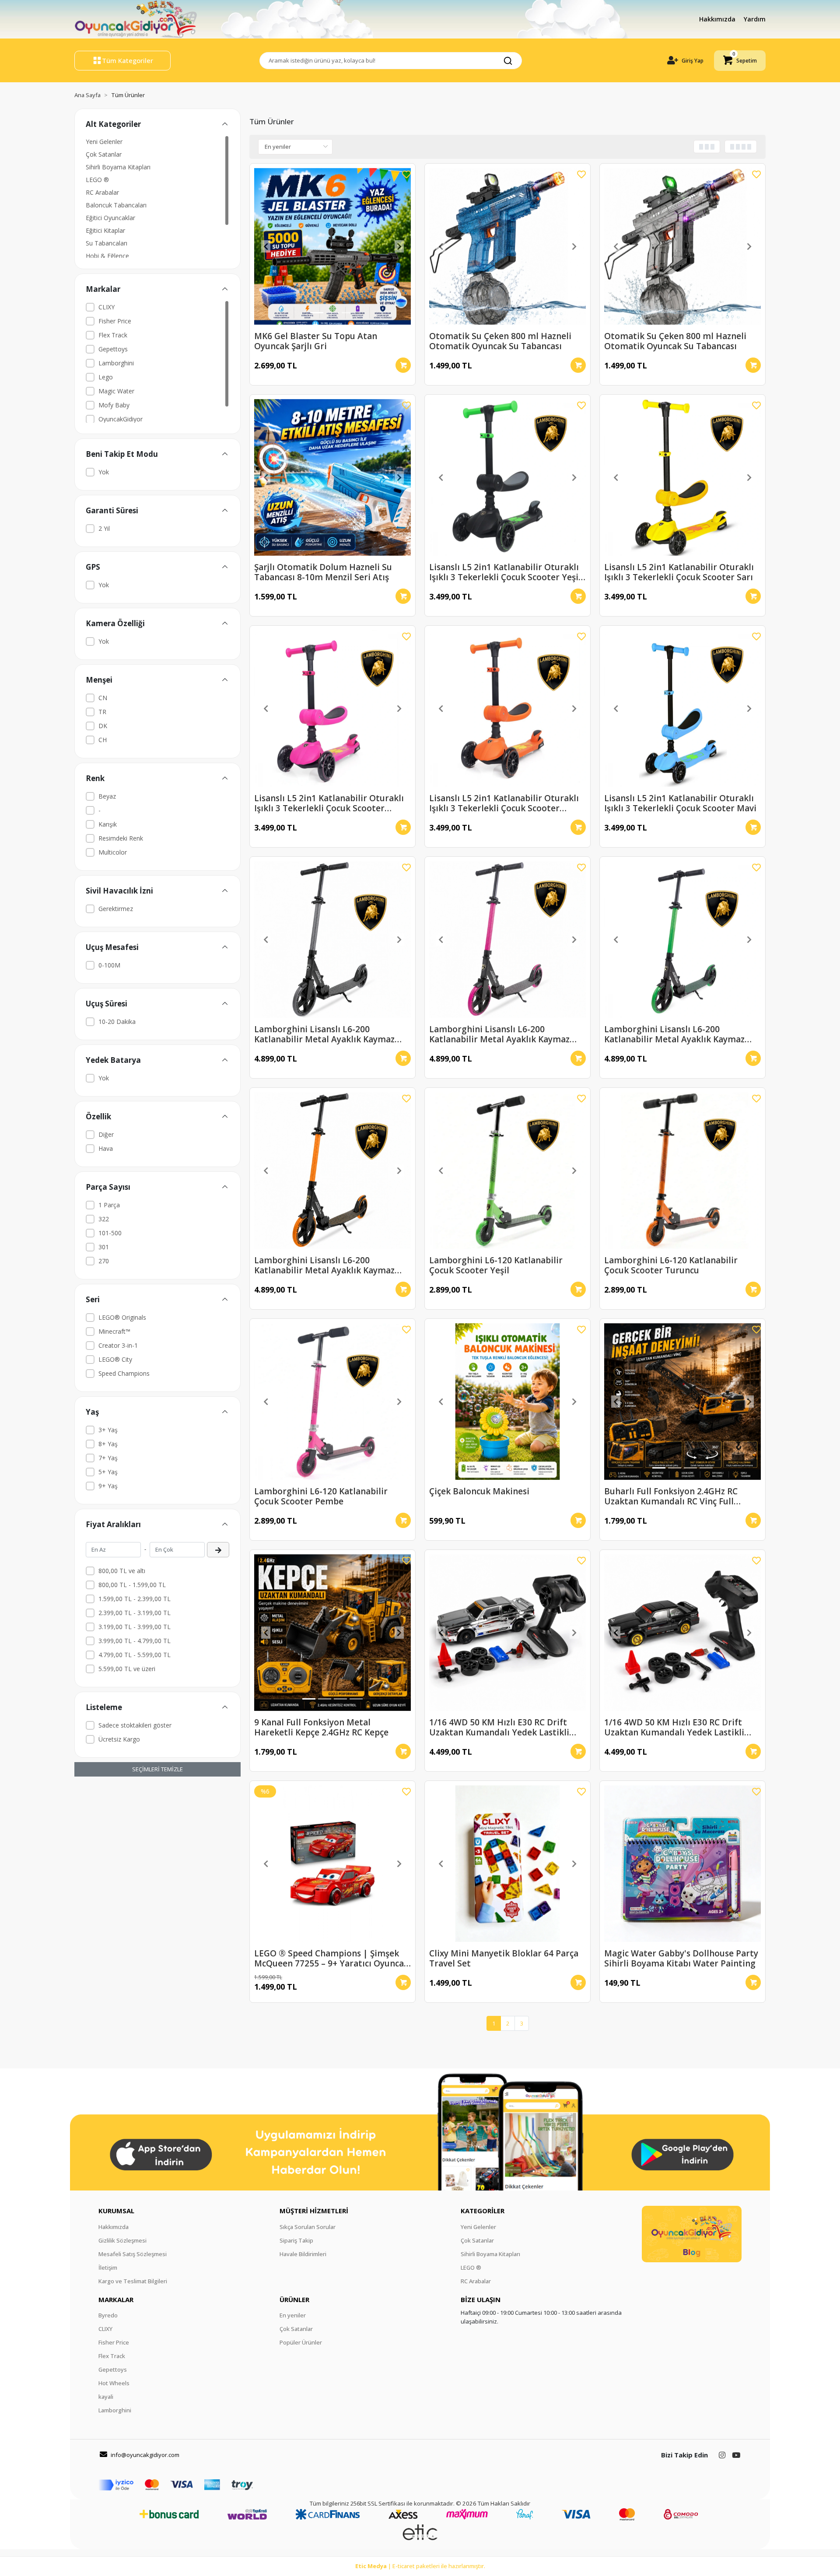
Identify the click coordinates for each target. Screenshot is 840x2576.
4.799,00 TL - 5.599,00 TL (135, 1655)
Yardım (755, 19)
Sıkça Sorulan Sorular (308, 2227)
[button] (740, 61)
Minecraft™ (114, 1331)
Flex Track (113, 335)
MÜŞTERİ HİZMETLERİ (314, 2211)
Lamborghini (116, 363)
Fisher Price (115, 321)
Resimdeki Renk (121, 838)
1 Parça (109, 1205)
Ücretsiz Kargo (119, 1739)
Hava (106, 1148)
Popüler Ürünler (301, 2342)
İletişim (108, 2268)
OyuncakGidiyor (121, 419)
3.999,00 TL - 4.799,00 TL (135, 1641)
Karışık (108, 824)
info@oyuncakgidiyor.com (145, 2455)
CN (103, 698)
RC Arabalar (102, 192)
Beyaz (107, 796)
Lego (106, 377)
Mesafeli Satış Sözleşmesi (133, 2254)
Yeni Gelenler (104, 142)
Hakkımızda (718, 19)
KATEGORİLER (483, 2211)
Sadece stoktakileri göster (135, 1725)
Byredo (108, 2315)
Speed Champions (124, 1373)
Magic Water (116, 391)
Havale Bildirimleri (303, 2254)
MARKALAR (116, 2299)
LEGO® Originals (122, 1317)
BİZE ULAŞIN (481, 2299)
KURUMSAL (116, 2211)
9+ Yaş (108, 1486)
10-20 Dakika (117, 1022)
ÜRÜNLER (294, 2299)
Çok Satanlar (104, 154)
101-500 (110, 1233)
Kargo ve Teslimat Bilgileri (133, 2281)
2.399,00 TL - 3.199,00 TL (135, 1613)
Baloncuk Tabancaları (116, 205)
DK (103, 726)
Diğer (106, 1134)
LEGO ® (97, 180)
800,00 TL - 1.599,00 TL (132, 1585)
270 (104, 1261)
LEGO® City (115, 1359)
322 (104, 1219)
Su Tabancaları (107, 243)
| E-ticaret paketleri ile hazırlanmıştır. (420, 2566)
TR (102, 712)
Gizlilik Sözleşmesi (122, 2240)
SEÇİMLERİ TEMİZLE (157, 1769)
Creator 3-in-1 (118, 1345)
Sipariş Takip (296, 2240)
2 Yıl (104, 528)
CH (103, 740)
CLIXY (107, 307)
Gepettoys (113, 349)
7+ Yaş (108, 1458)
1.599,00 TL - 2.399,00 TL (135, 1599)
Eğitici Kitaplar (105, 230)
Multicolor (113, 852)
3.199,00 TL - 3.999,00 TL (135, 1627)
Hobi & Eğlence (107, 256)
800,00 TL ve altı (122, 1571)
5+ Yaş (108, 1472)
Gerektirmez (116, 909)
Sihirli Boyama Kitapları (118, 167)
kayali (106, 2397)
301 (104, 1247)
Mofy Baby (114, 405)
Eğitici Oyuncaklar (110, 218)
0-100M (109, 965)
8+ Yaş (108, 1444)
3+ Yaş (108, 1430)
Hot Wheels (114, 2383)
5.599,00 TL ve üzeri (127, 1669)
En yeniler (293, 2315)
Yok (104, 472)
